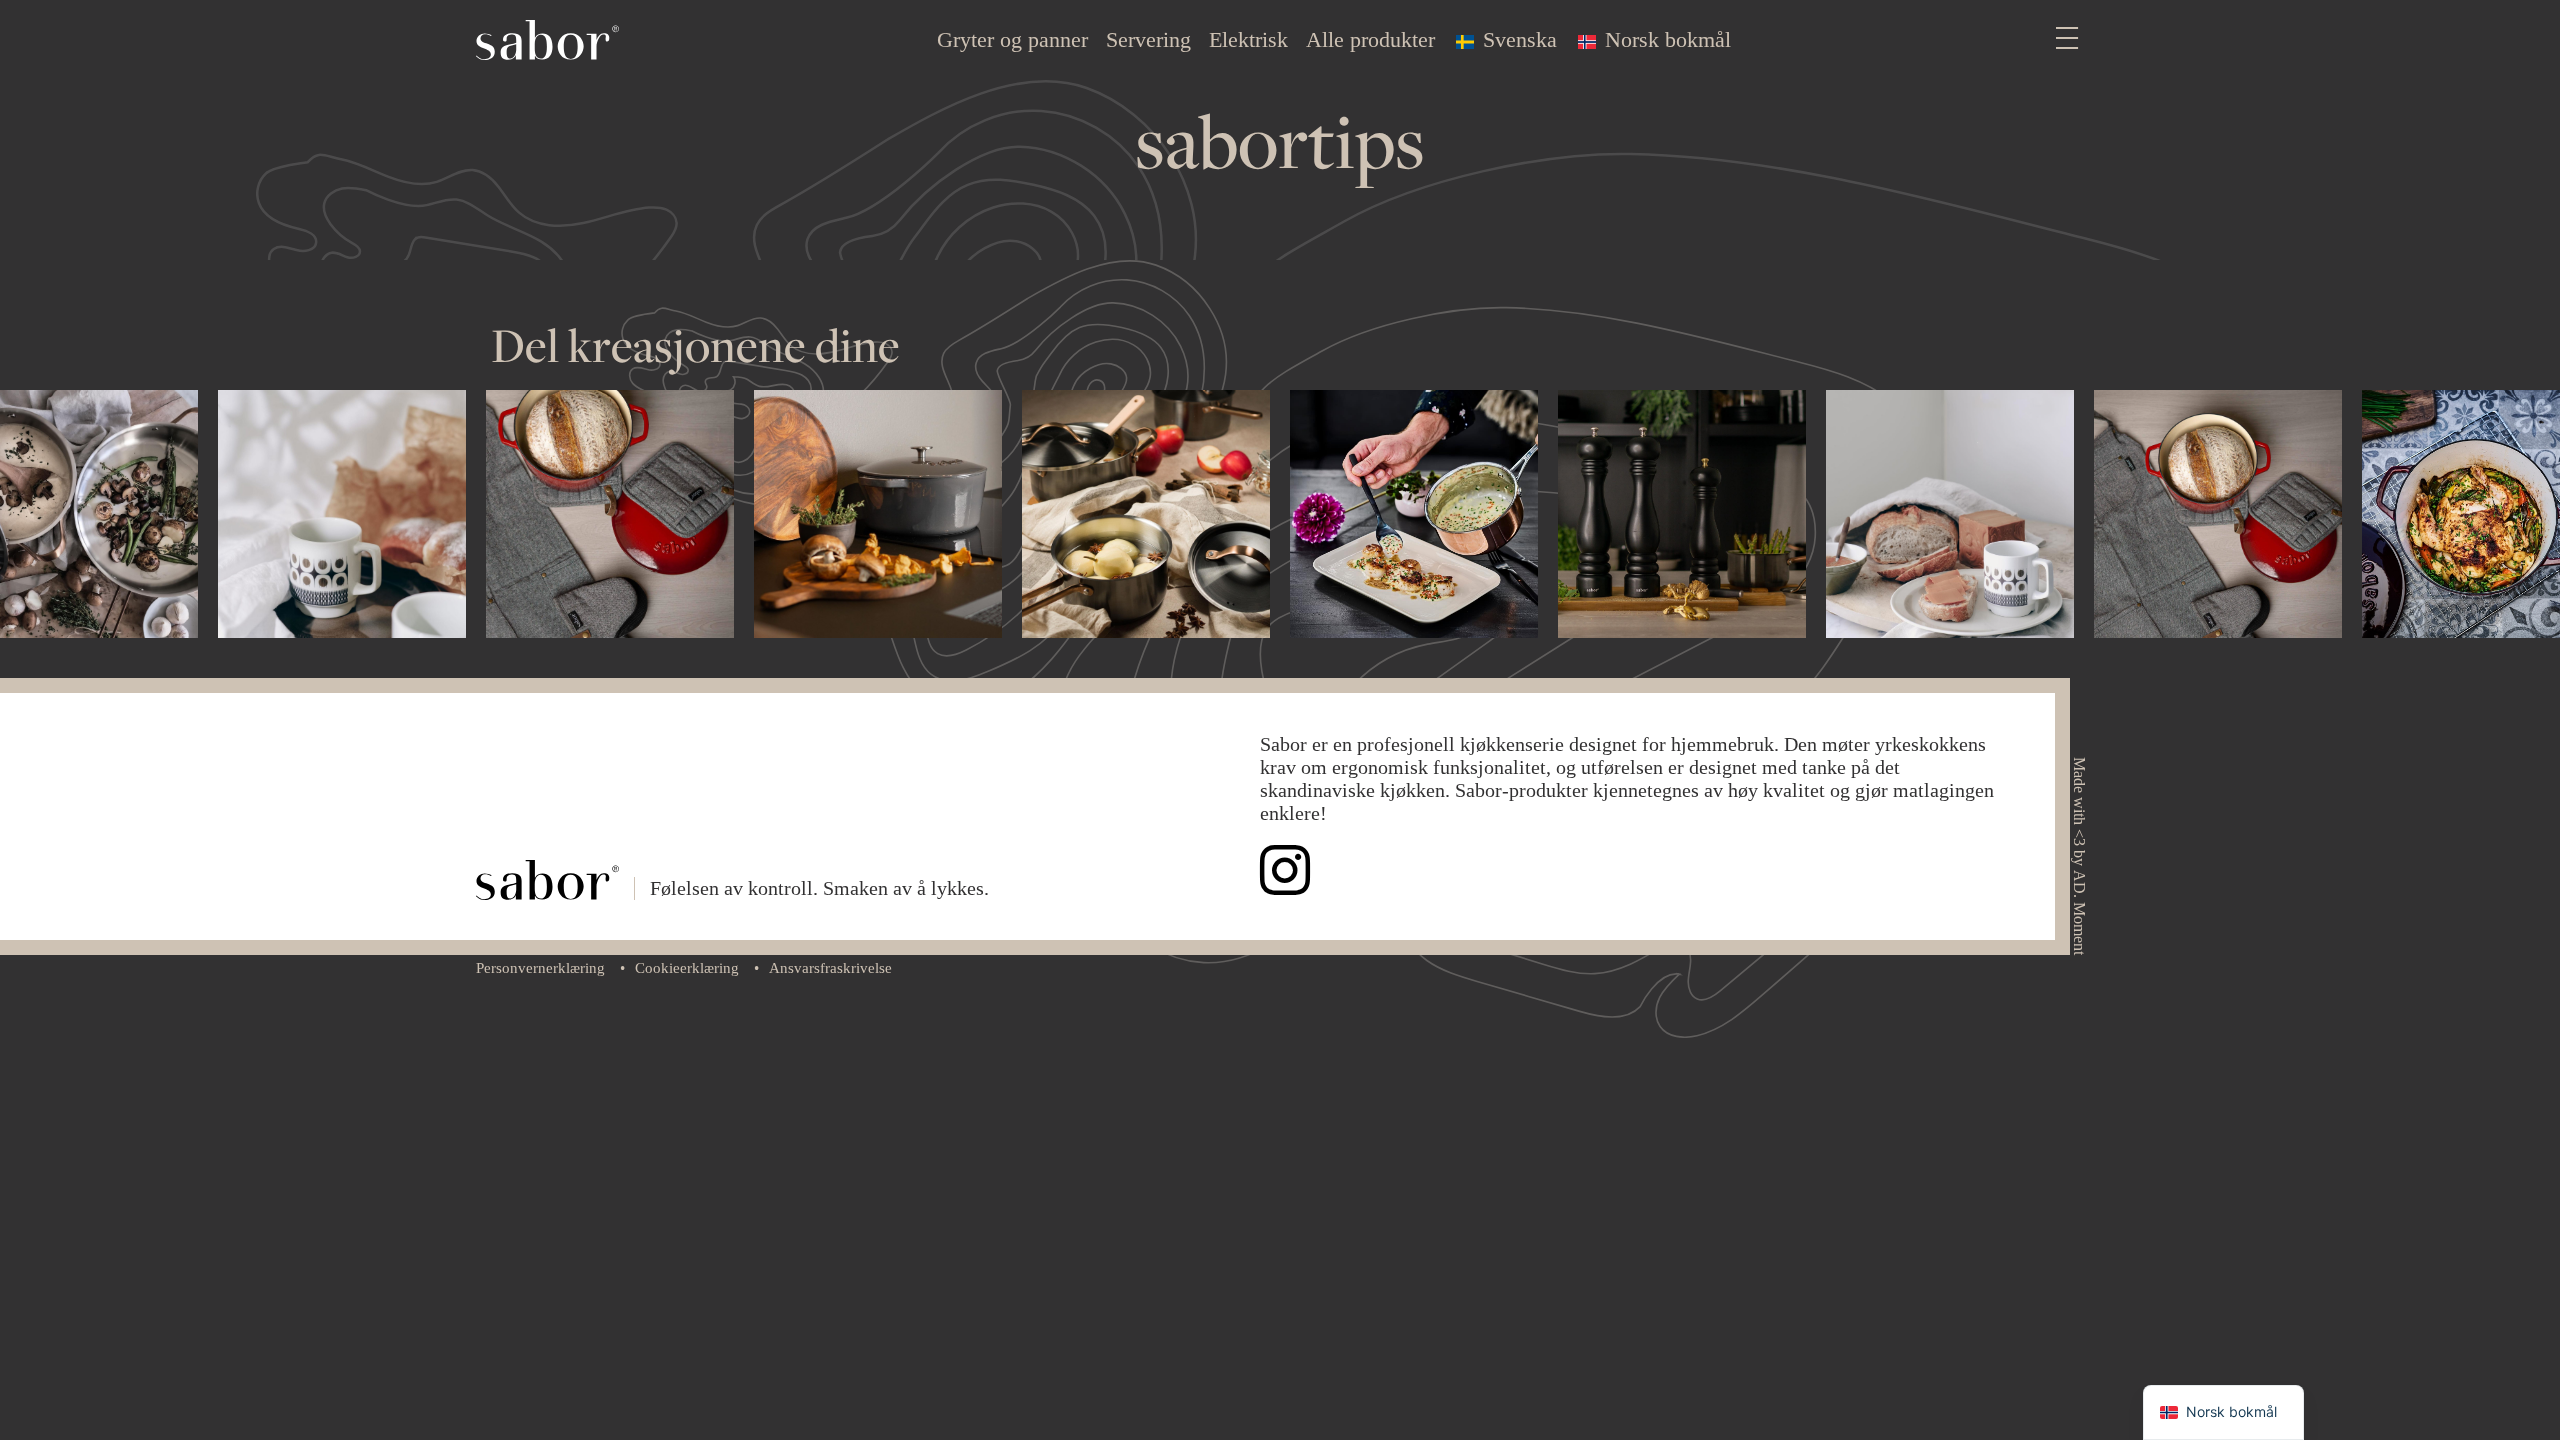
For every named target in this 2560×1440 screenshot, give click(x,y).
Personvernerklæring (540, 968)
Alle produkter (1370, 39)
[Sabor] (547, 38)
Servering (1148, 39)
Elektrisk (1248, 39)
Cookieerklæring (687, 968)
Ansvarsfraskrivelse (830, 968)
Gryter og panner (1012, 39)
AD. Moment (2079, 912)
